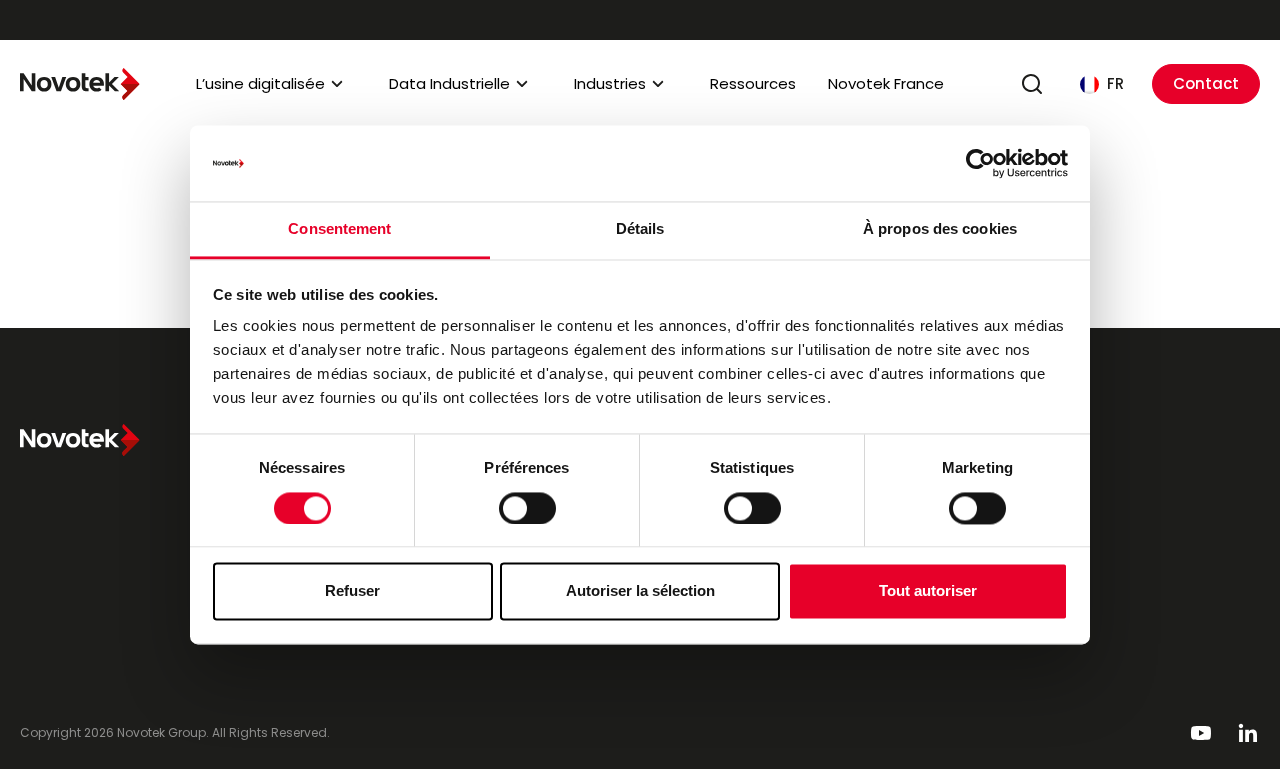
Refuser (352, 591)
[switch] (527, 508)
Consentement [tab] (339, 229)
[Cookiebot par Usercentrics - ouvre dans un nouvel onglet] (980, 163)
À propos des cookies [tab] (940, 229)
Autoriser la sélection (640, 591)
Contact (1206, 83)
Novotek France (886, 83)
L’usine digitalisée (260, 83)
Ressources (753, 83)
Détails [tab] (640, 229)
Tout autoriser (928, 591)
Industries (610, 83)
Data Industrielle (449, 83)
